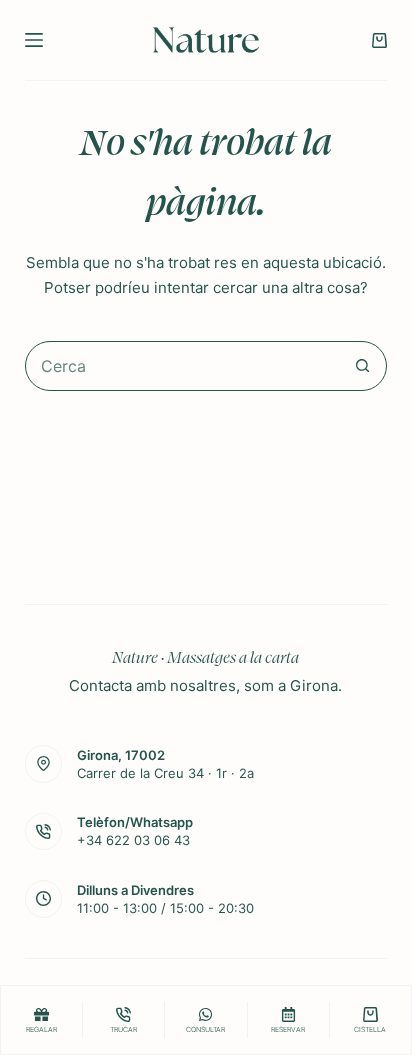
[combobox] (182, 366)
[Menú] (34, 40)
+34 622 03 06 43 (133, 840)
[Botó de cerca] (362, 366)
